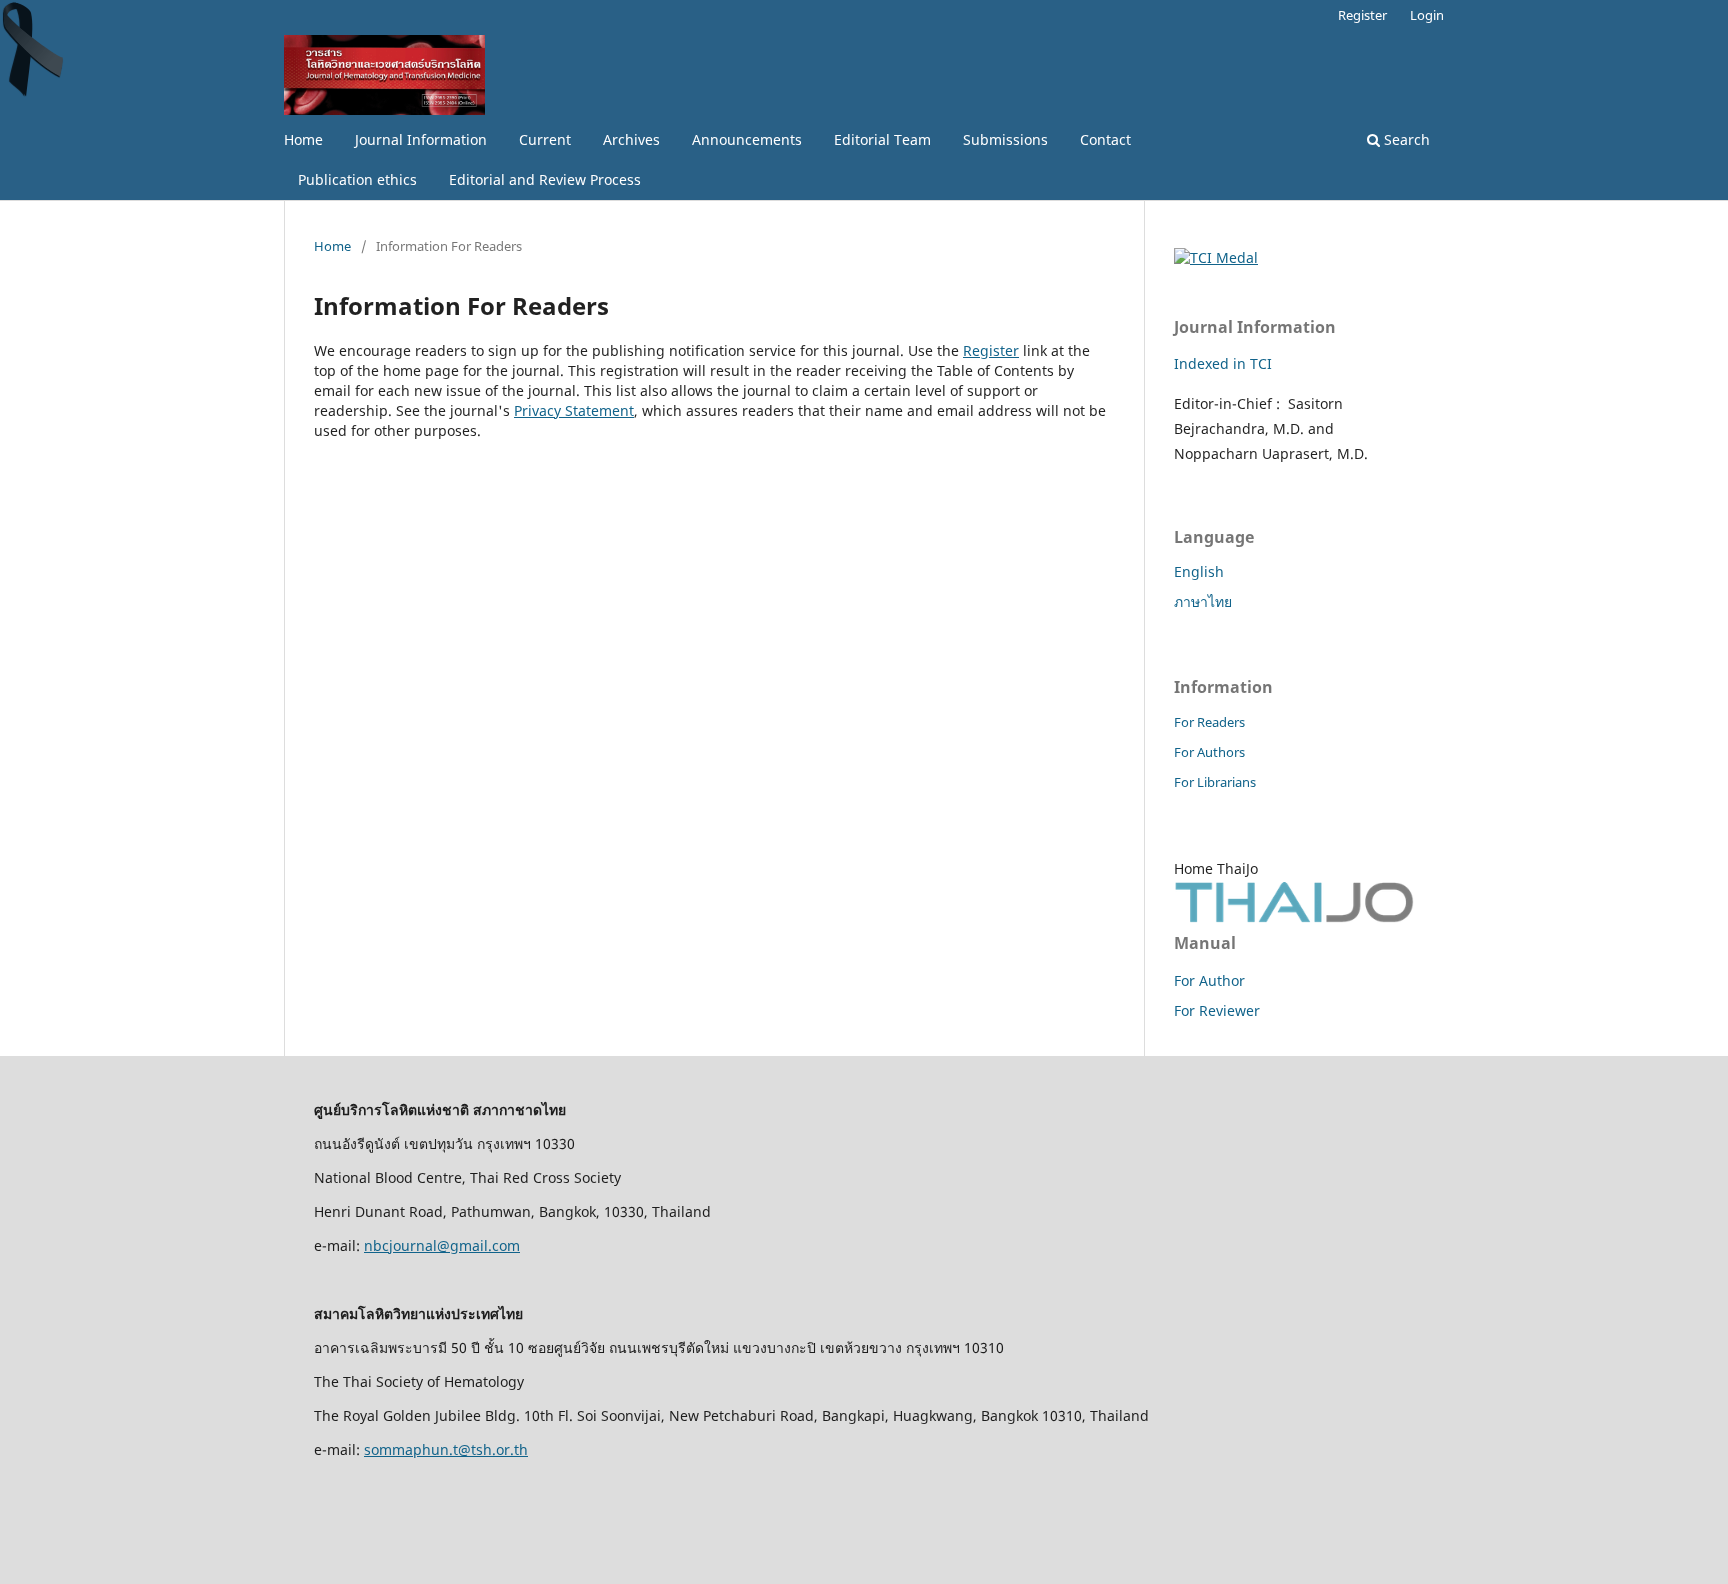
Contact (1105, 139)
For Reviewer (1217, 1010)
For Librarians (1215, 782)
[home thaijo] (1294, 917)
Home (303, 139)
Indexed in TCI (1223, 363)
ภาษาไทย (1203, 601)
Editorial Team (882, 139)
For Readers (1209, 722)
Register (1362, 15)
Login (1427, 15)
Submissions (1005, 139)
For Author (1209, 980)
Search (1405, 139)
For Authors (1209, 752)
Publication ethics (357, 179)
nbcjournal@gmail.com (442, 1245)
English (1199, 571)
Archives (631, 139)
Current (545, 139)
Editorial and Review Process (545, 179)
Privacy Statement (574, 410)
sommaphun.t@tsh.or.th (446, 1449)
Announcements (747, 139)
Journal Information (421, 139)
